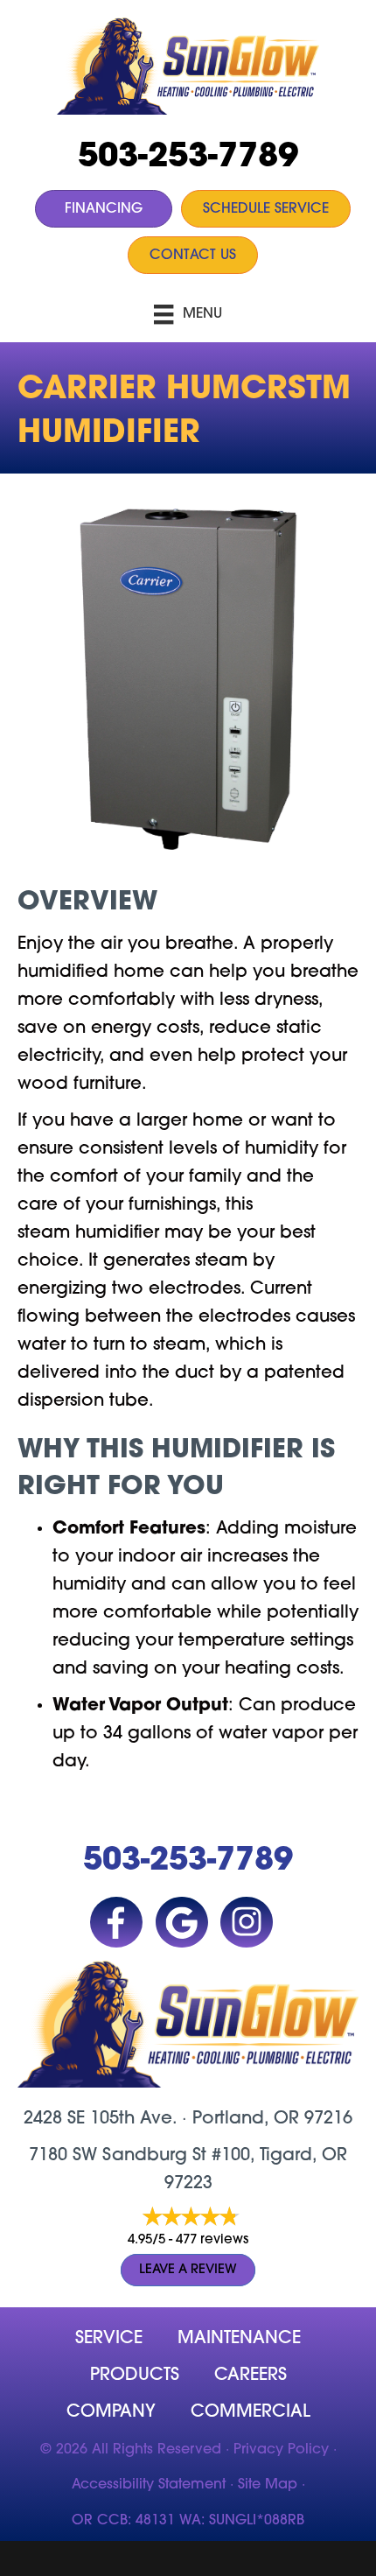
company (111, 2412)
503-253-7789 (188, 158)
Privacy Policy (281, 2450)
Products (135, 2376)
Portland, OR (246, 2119)
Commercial (251, 2412)
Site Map (268, 2485)
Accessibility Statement (149, 2485)
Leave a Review (188, 2270)
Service (109, 2339)
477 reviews (212, 2240)
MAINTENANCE (239, 2339)
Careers (251, 2376)
